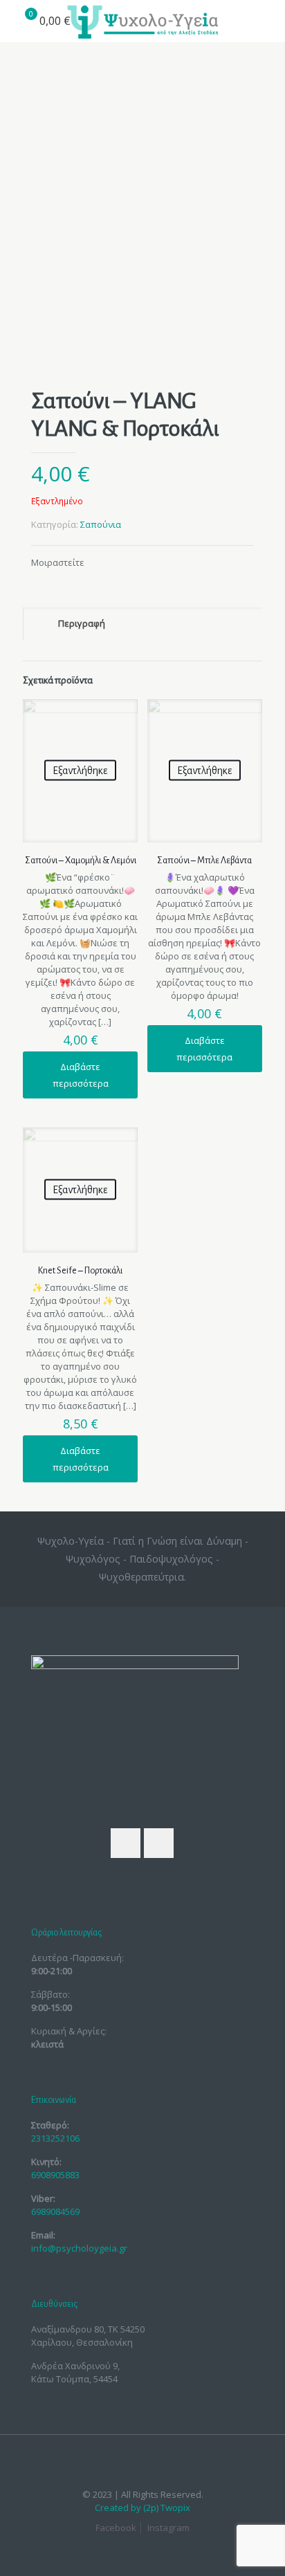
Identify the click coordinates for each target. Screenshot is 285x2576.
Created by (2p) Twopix (142, 2508)
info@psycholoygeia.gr (79, 2248)
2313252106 (55, 2138)
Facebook (116, 2528)
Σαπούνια (101, 524)
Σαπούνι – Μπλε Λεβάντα (204, 861)
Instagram (168, 2528)
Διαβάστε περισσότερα (81, 1075)
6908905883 (55, 2175)
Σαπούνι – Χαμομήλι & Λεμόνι (81, 861)
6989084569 (55, 2211)
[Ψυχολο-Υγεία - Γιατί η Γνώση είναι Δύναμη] (142, 21)
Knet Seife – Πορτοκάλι (80, 1271)
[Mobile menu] (266, 21)
